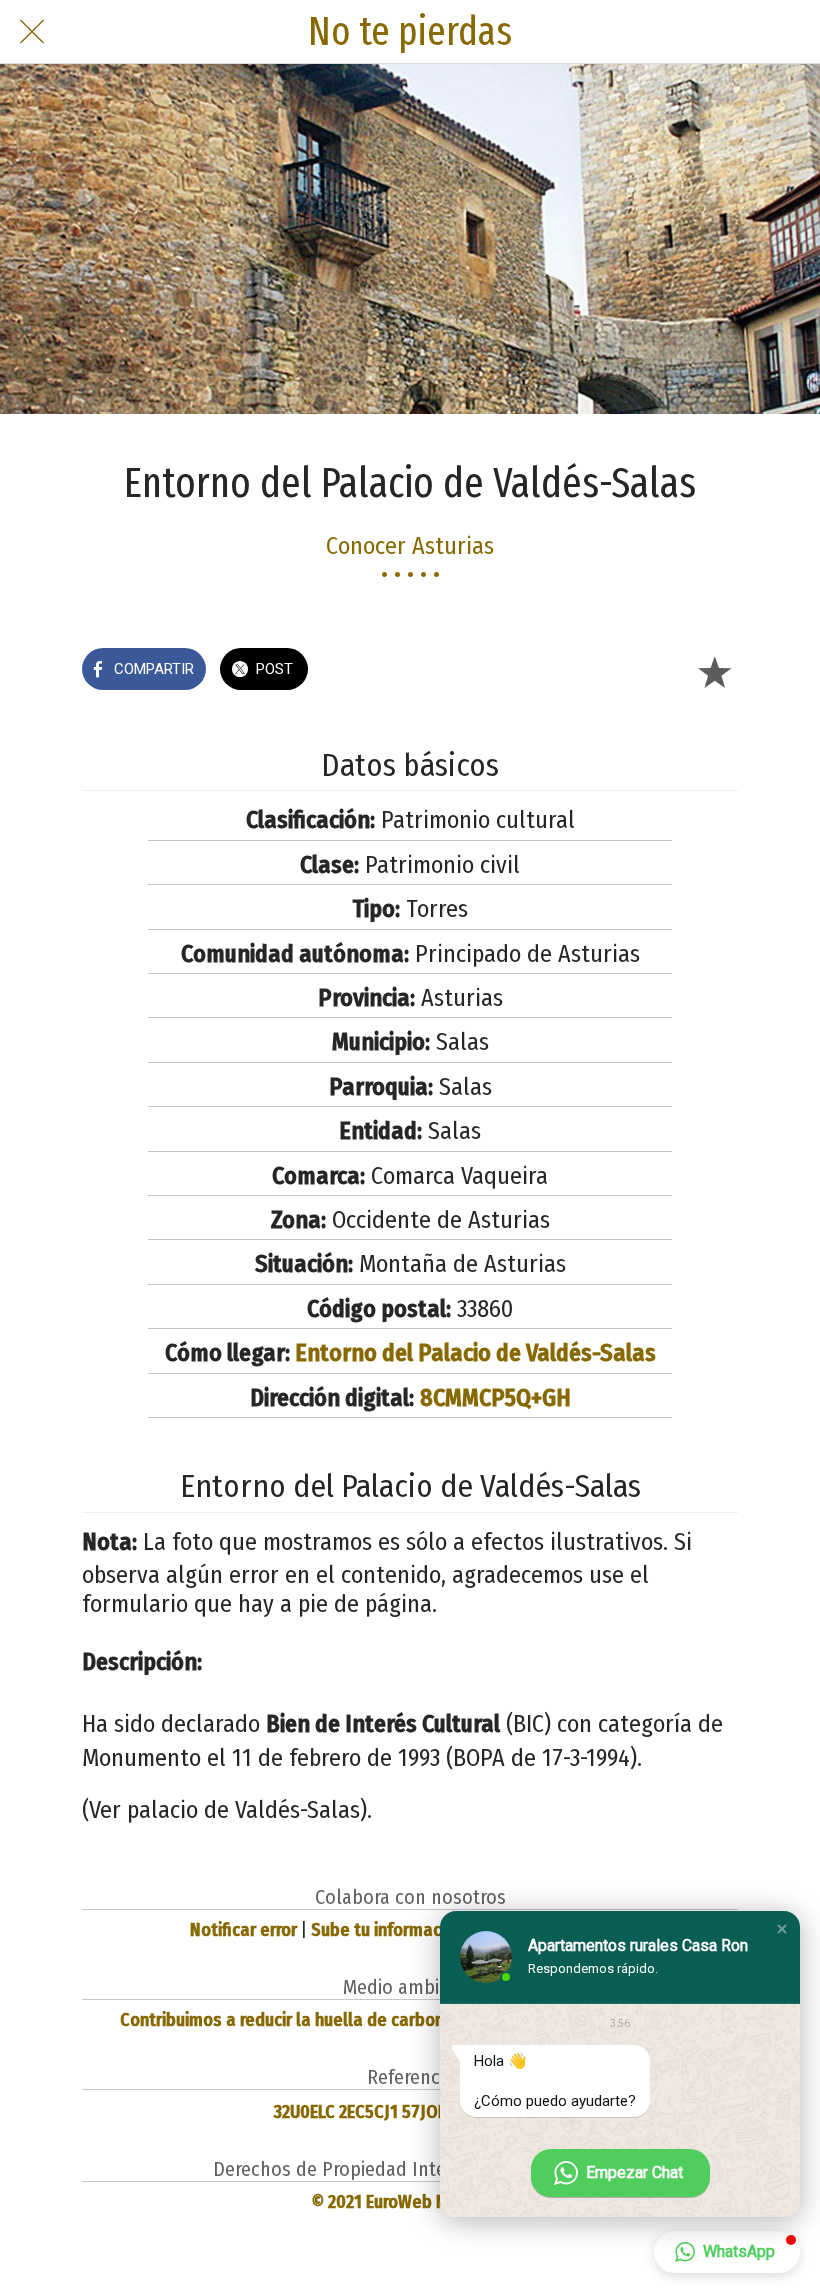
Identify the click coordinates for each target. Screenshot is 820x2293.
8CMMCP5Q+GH (495, 1398)
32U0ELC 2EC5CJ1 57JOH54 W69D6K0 (410, 2112)
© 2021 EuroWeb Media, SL (410, 2202)
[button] (782, 1929)
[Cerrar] (32, 32)
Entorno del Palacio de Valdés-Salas (475, 1353)
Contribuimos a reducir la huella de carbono (287, 2020)
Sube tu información (387, 1930)
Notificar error (243, 1930)
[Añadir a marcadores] (714, 671)
